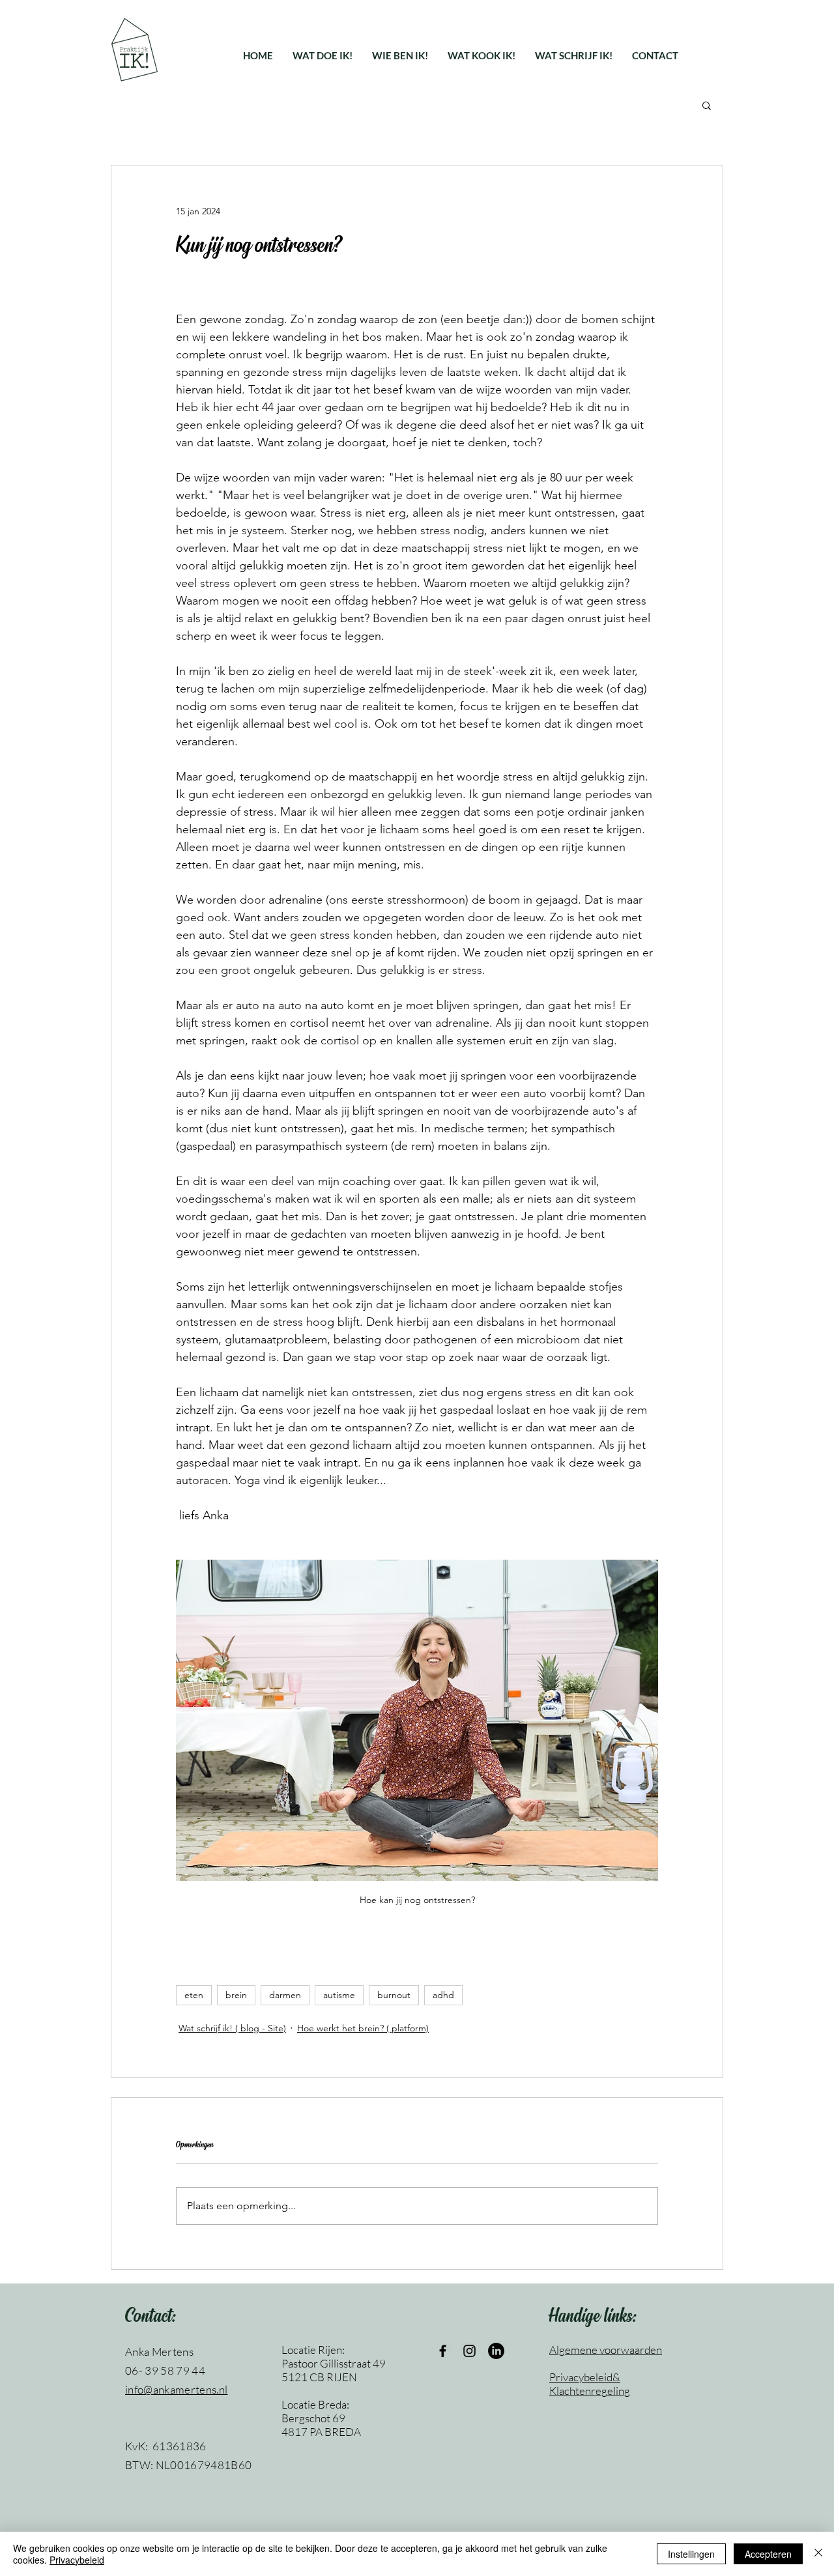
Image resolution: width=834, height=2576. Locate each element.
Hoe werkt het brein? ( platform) (363, 2028)
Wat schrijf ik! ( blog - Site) (232, 2028)
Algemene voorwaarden (606, 2350)
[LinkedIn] (496, 2351)
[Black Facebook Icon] (443, 2351)
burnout (394, 1995)
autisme (339, 1995)
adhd (443, 1995)
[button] (323, 55)
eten (194, 1995)
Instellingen (691, 2554)
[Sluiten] (818, 2554)
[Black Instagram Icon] (469, 2351)
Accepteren (768, 2554)
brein (236, 1995)
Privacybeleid (77, 2560)
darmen (285, 1995)
